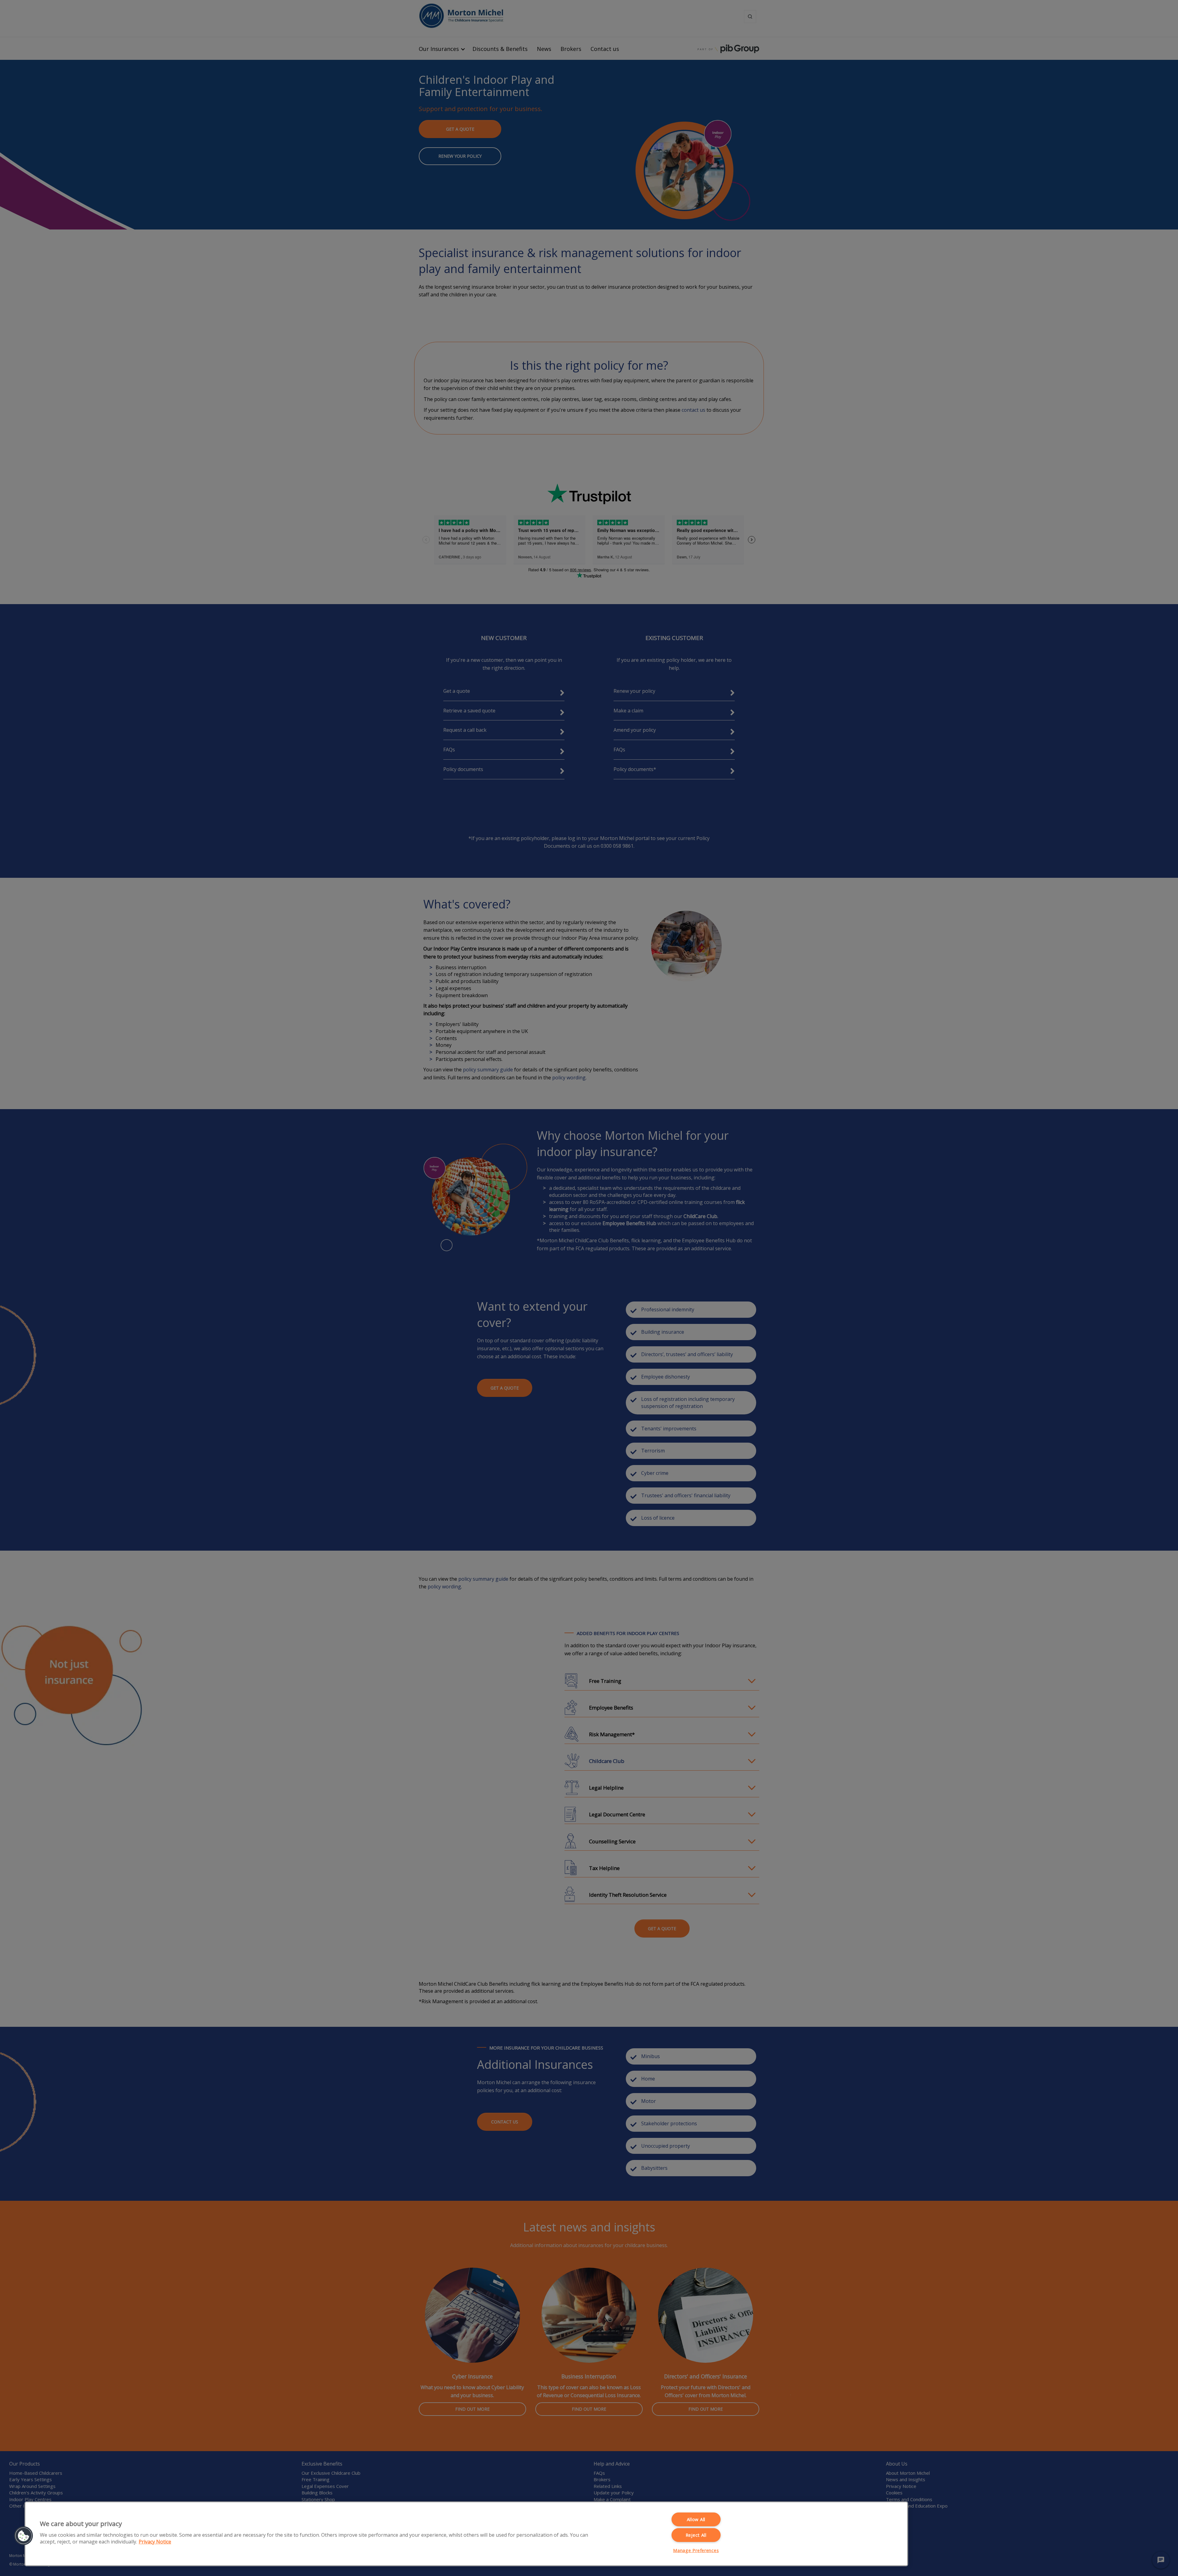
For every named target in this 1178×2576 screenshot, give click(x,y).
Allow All (696, 2519)
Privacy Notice (155, 2542)
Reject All (696, 2535)
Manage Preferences (696, 2550)
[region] (466, 2534)
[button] (24, 2536)
